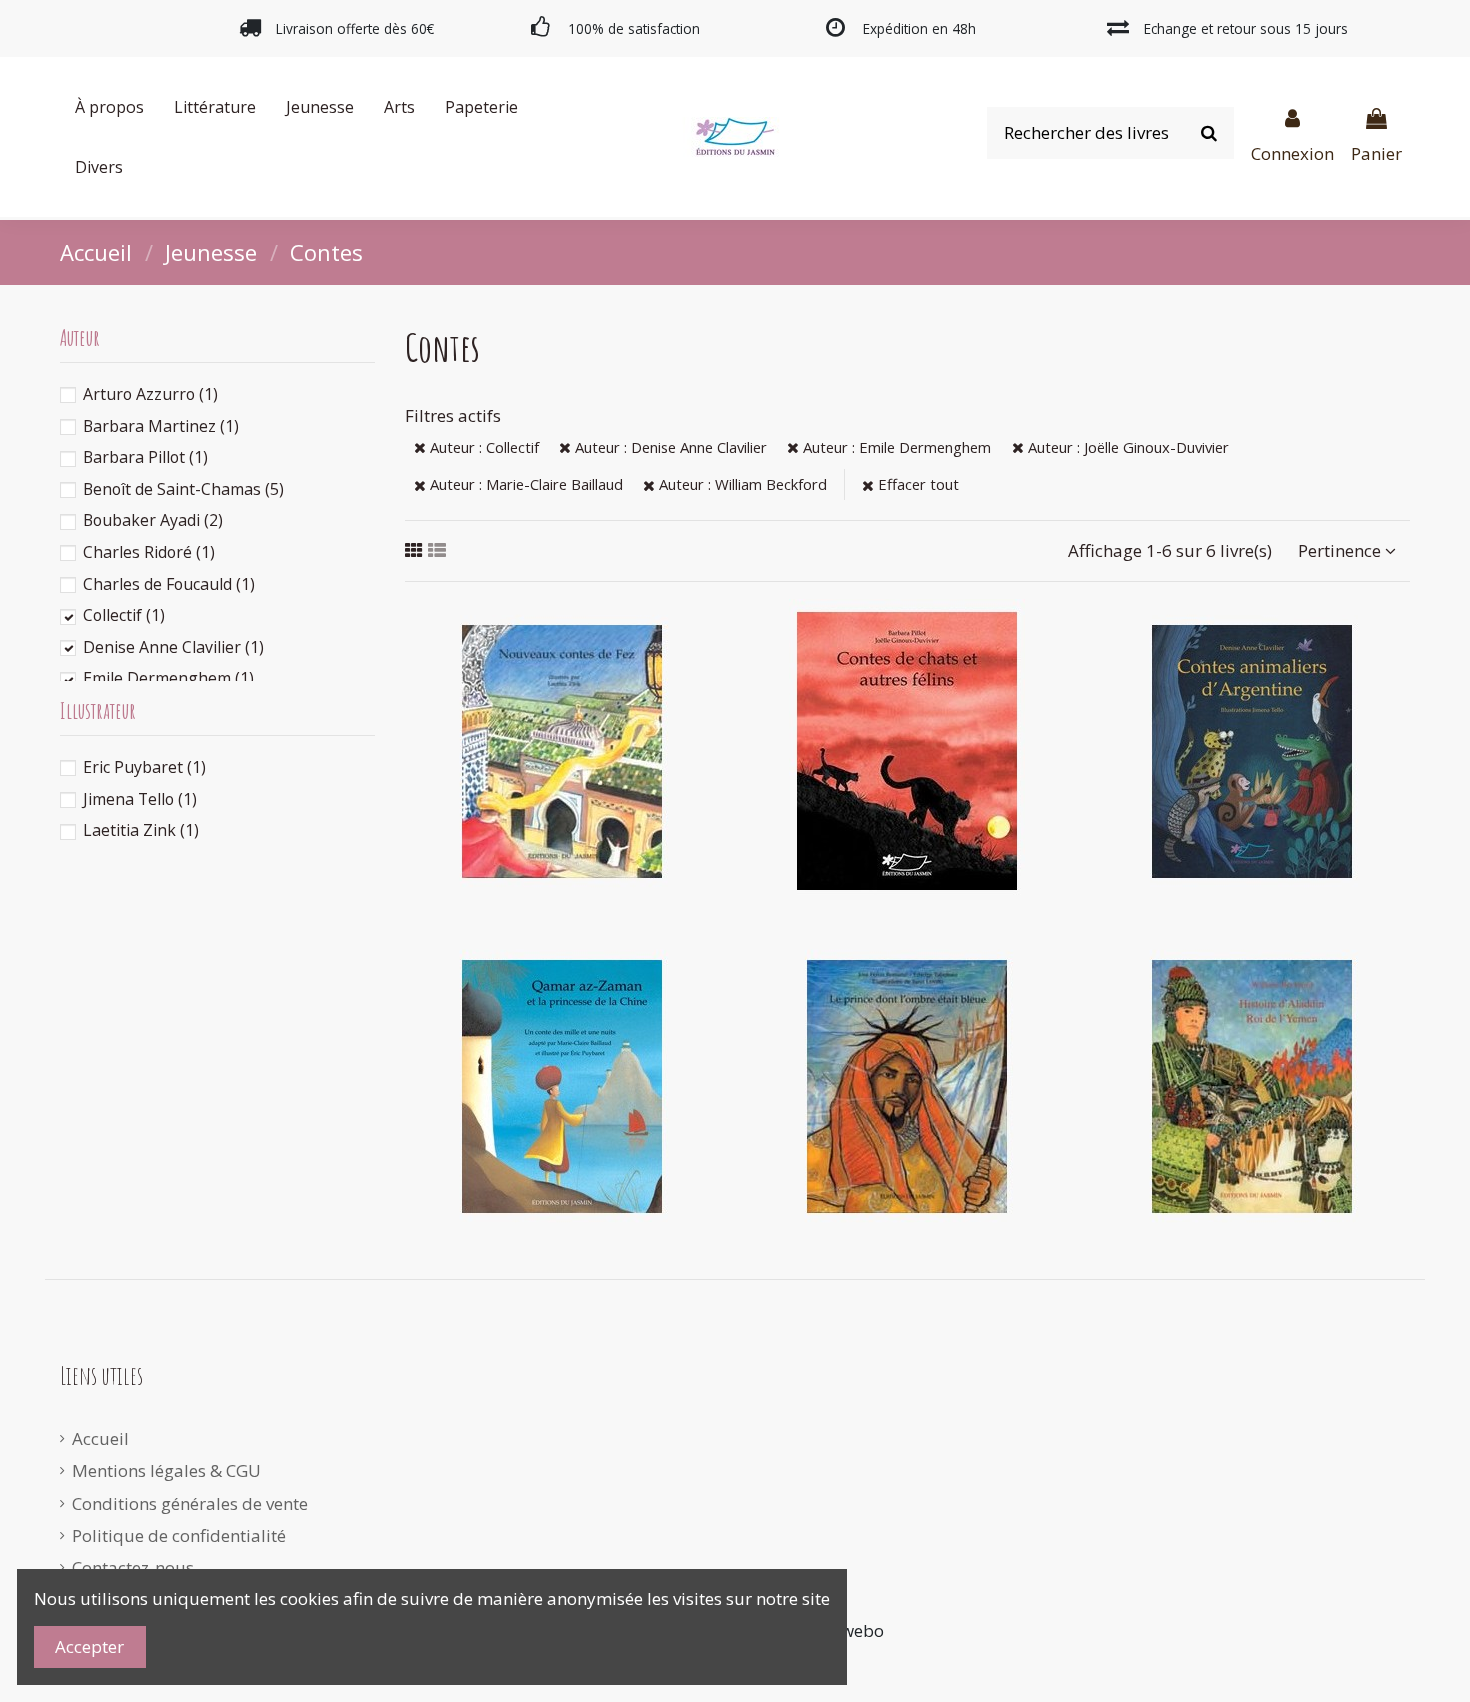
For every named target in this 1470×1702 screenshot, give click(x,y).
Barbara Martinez (161, 426)
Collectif (124, 615)
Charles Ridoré (149, 552)
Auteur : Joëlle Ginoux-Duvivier (1126, 447)
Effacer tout (916, 484)
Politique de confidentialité (179, 1535)
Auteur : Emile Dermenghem (895, 447)
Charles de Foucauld (169, 584)
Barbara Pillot (145, 457)
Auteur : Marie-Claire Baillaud (524, 484)
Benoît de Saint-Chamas (183, 489)
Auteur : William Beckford (741, 484)
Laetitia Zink (141, 830)
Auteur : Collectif (482, 447)
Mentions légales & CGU (166, 1470)
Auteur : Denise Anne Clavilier (669, 447)
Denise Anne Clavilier (173, 647)
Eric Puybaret (144, 767)
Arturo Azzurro (150, 394)
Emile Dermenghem (168, 678)
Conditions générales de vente (190, 1503)
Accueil (100, 1438)
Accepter (89, 1646)
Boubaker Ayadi (153, 520)
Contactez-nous (133, 1567)
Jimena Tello (140, 799)
